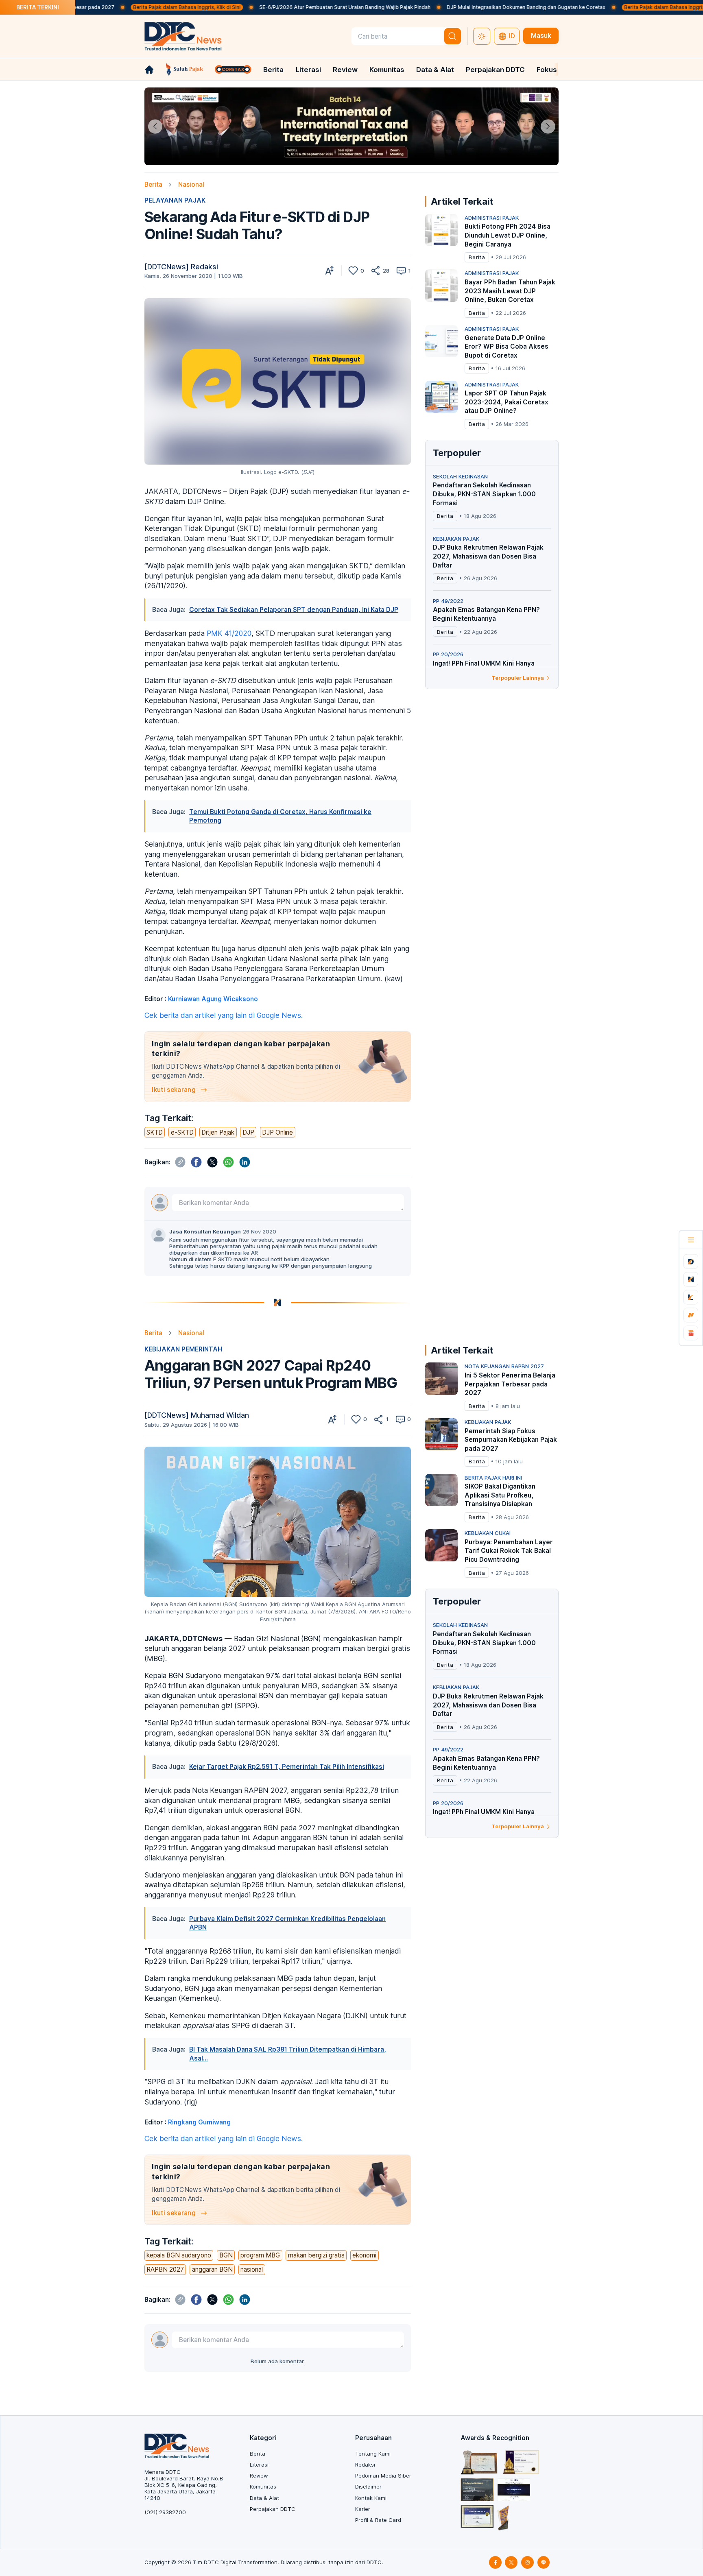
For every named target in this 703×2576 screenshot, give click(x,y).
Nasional (191, 184)
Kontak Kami (371, 2498)
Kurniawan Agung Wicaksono (213, 999)
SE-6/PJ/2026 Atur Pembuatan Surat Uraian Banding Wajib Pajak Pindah (257, 7)
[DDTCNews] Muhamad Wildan (197, 1415)
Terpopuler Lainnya (518, 678)
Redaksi (365, 2465)
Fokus (547, 70)
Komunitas (387, 70)
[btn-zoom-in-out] (330, 271)
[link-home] (149, 70)
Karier (363, 2509)
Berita (273, 70)
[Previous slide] (155, 126)
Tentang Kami (373, 2454)
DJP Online (277, 1132)
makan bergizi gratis (316, 2255)
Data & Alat (435, 70)
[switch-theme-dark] (482, 36)
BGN (226, 2255)
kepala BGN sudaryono (179, 2255)
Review (345, 70)
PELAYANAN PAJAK (175, 200)
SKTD (155, 1132)
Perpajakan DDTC (495, 70)
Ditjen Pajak (218, 1132)
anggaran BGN (212, 2269)
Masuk (541, 36)
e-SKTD (182, 1132)
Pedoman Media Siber (383, 2476)
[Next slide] (548, 126)
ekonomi (364, 2255)
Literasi (308, 70)
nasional (252, 2269)
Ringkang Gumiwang (199, 2122)
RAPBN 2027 (165, 2269)
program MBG (260, 2255)
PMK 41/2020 (229, 633)
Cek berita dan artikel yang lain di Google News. (224, 1015)
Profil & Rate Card (378, 2520)
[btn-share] (376, 271)
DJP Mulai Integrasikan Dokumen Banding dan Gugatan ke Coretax (438, 7)
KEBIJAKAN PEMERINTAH (183, 1349)
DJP (248, 1132)
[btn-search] (453, 36)
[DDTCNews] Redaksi (181, 267)
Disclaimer (368, 2486)
